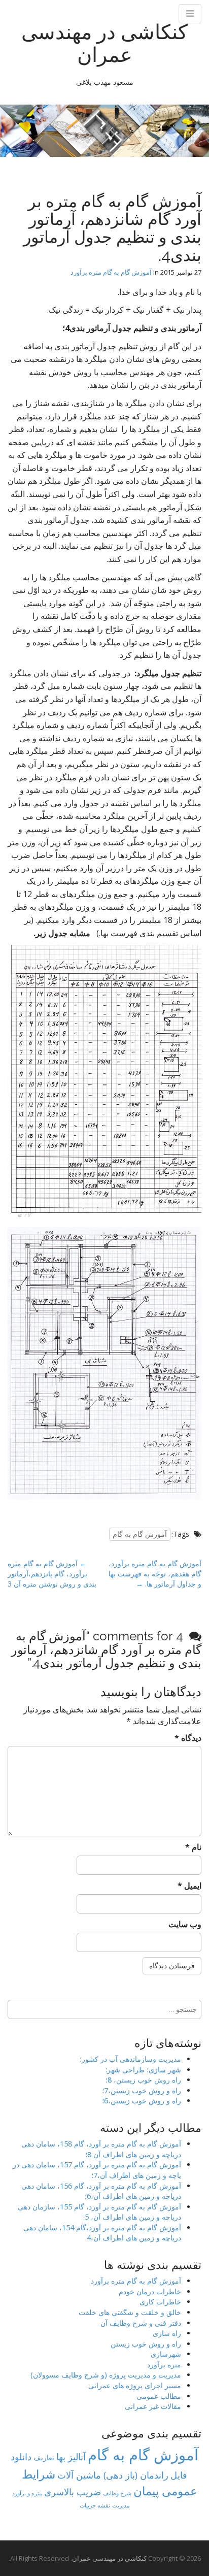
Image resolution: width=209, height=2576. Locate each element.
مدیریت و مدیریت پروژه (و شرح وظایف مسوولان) (106, 2375)
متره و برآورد (27, 2493)
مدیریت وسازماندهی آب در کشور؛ (130, 2059)
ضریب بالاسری (73, 2492)
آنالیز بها (71, 2456)
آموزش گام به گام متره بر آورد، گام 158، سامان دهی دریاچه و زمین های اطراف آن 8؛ (101, 2149)
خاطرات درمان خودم (150, 2291)
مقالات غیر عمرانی (153, 2406)
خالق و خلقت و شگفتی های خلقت (130, 2312)
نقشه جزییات (95, 2505)
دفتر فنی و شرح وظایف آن (141, 2323)
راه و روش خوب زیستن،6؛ (142, 2101)
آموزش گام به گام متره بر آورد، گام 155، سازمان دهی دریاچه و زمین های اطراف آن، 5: (99, 2212)
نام (193, 1847)
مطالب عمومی (159, 2396)
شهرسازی (166, 2354)
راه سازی (167, 2333)
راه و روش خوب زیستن (146, 2344)
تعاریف (44, 2457)
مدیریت (121, 2505)
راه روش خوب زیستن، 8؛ (143, 2080)
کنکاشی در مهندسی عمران (104, 43)
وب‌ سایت (185, 1924)
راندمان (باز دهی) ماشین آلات (113, 2475)
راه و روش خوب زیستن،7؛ (142, 2090)
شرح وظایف (117, 2493)
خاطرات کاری (160, 2302)
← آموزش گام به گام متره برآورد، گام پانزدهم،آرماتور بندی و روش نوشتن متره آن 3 (52, 1574)
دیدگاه (188, 1738)
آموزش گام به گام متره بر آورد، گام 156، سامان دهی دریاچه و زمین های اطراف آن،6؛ (101, 2191)
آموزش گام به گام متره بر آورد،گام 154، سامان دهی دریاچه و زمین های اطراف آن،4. (102, 2233)
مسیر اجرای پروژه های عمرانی (135, 2385)
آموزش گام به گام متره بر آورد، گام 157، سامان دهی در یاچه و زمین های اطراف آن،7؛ (97, 2170)
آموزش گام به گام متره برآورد (111, 272)
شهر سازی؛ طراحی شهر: (143, 2070)
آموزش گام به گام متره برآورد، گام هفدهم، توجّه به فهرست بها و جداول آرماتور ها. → (155, 1574)
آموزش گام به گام (140, 1534)
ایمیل (189, 1886)
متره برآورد (164, 2365)
